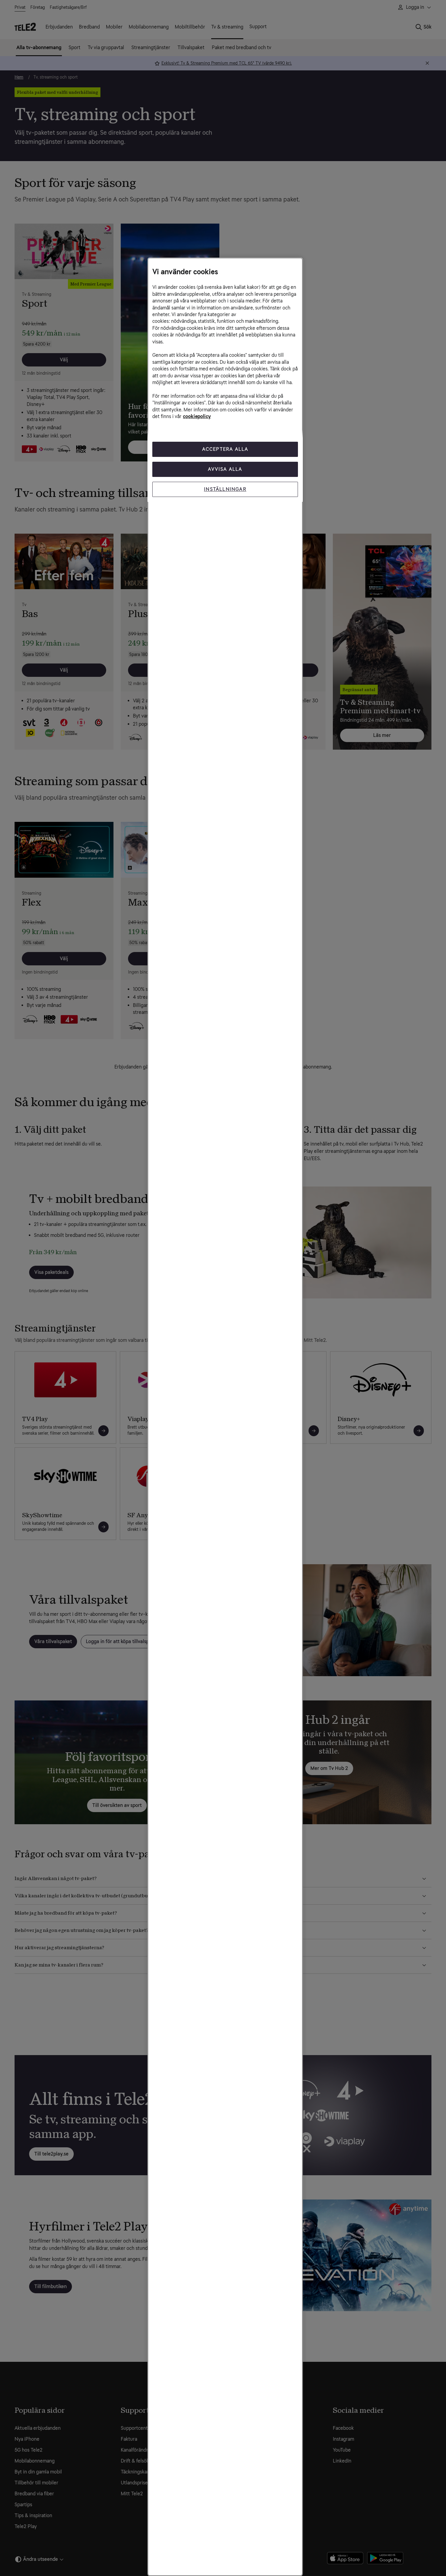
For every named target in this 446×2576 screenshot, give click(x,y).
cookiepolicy (197, 416)
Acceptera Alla (225, 449)
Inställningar (225, 489)
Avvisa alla (225, 469)
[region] (225, 1417)
